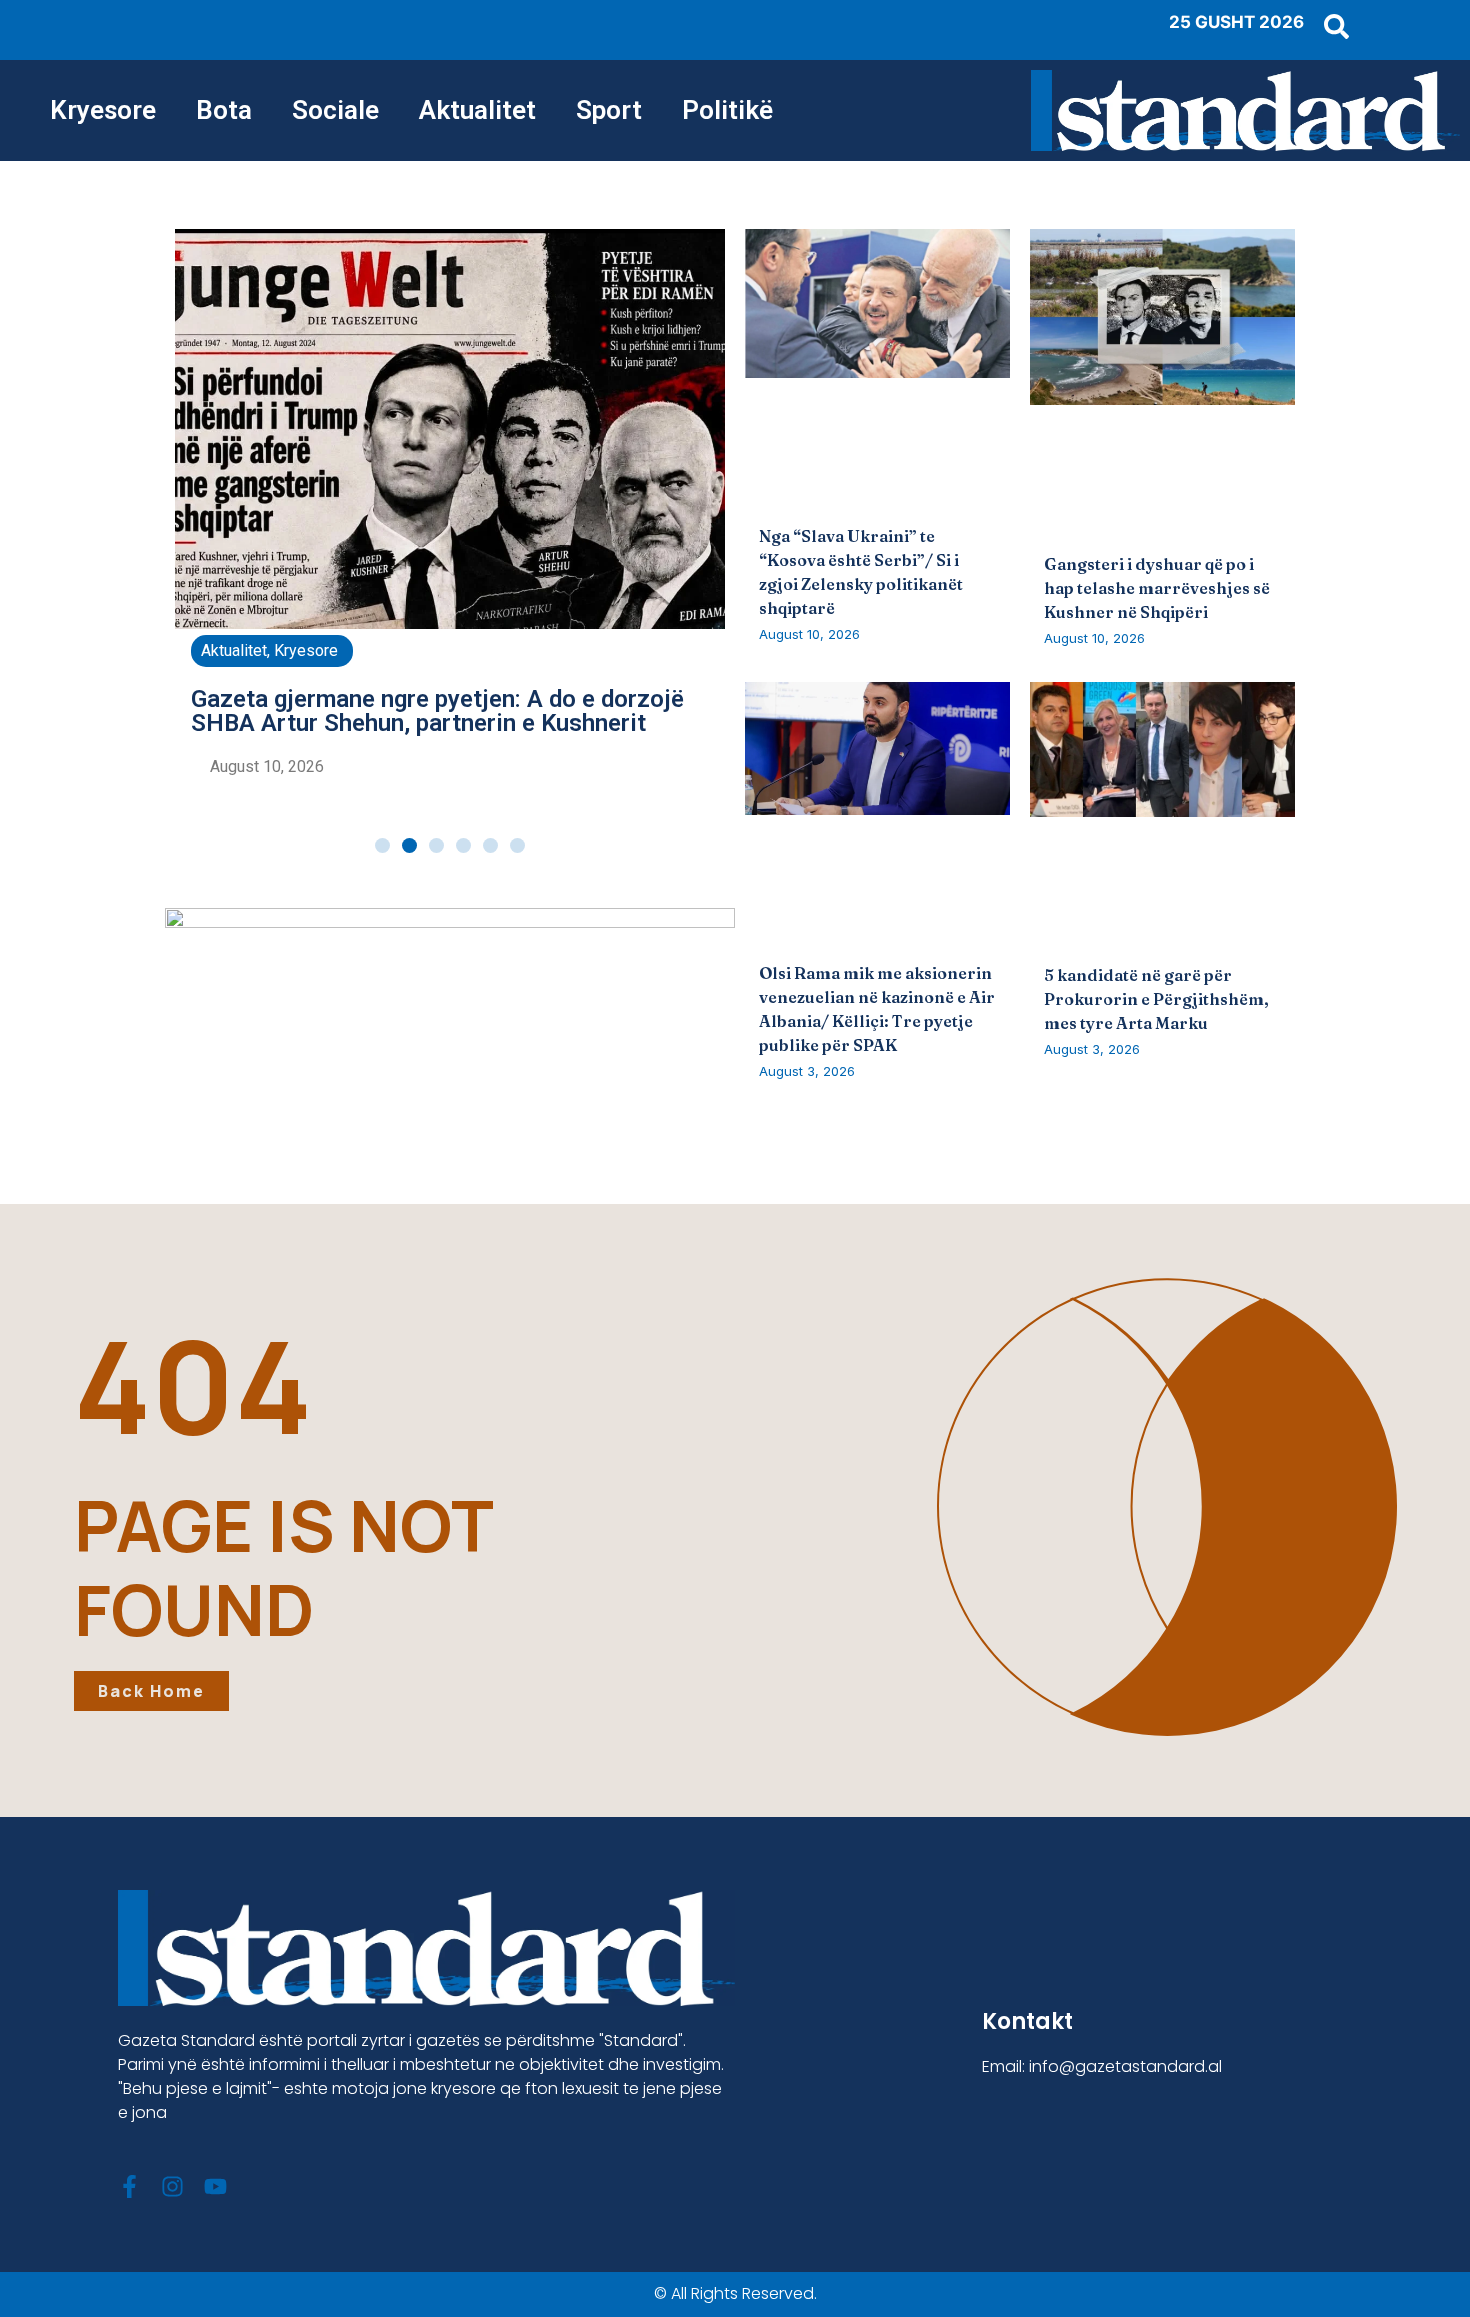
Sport (609, 110)
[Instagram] (172, 2186)
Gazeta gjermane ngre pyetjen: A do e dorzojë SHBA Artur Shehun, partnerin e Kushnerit (437, 711)
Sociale (335, 110)
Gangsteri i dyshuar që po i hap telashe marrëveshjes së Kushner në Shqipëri (1157, 588)
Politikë (727, 110)
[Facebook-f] (129, 2186)
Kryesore (103, 110)
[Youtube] (215, 2186)
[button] (382, 845)
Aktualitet (477, 110)
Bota (224, 110)
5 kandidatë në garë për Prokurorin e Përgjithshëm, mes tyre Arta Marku (1156, 999)
